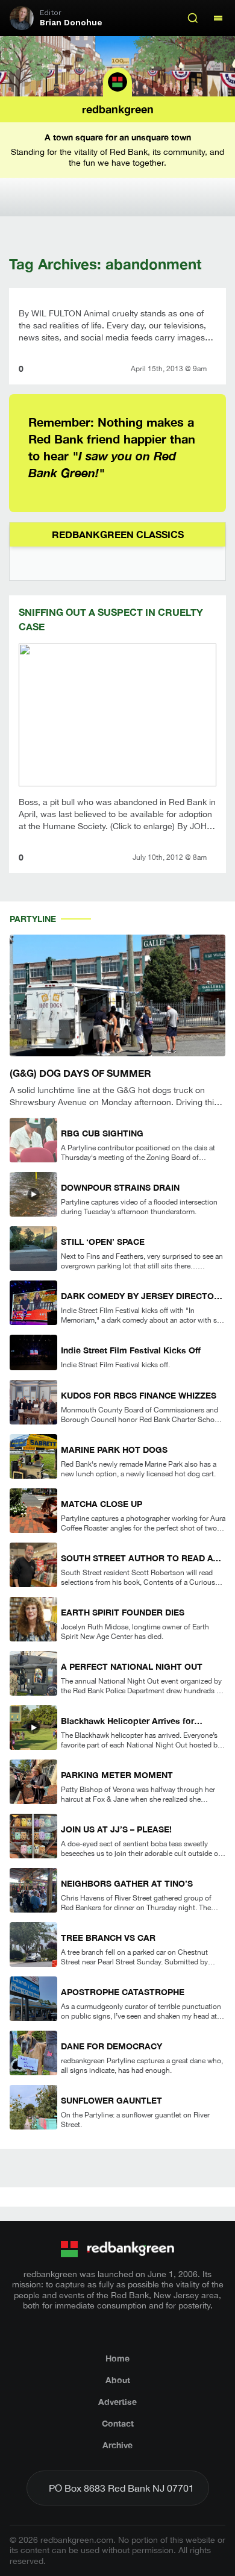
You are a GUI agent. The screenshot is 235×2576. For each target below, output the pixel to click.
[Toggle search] (193, 18)
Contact (118, 2423)
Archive (117, 2445)
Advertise (117, 2402)
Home (117, 2358)
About (118, 2380)
